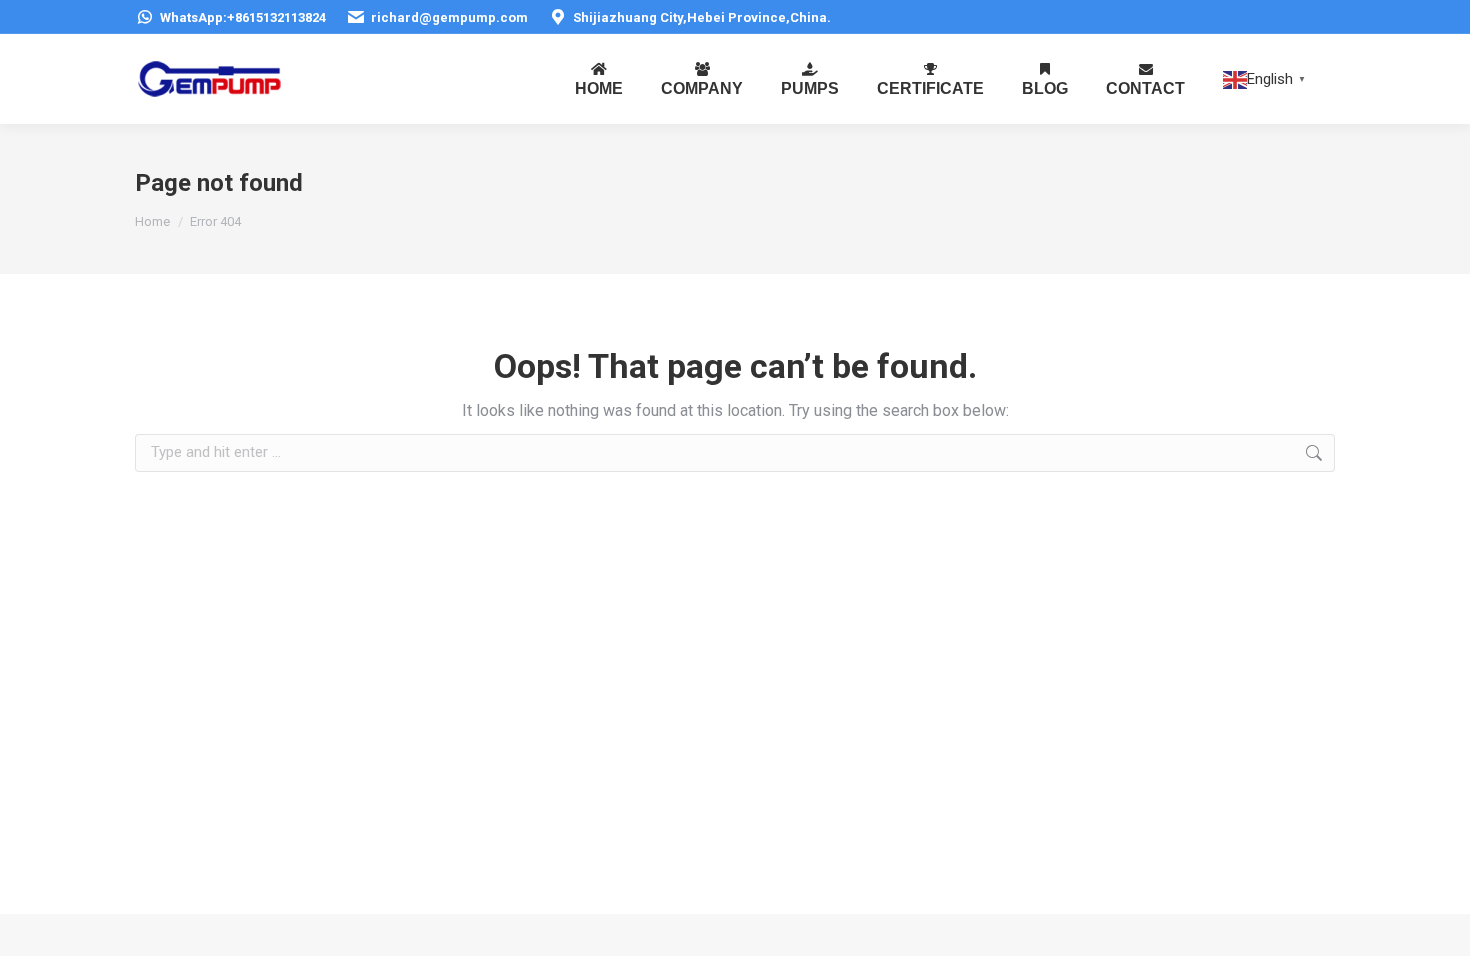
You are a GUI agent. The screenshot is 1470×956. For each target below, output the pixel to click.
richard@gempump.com (449, 17)
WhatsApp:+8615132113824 (243, 17)
